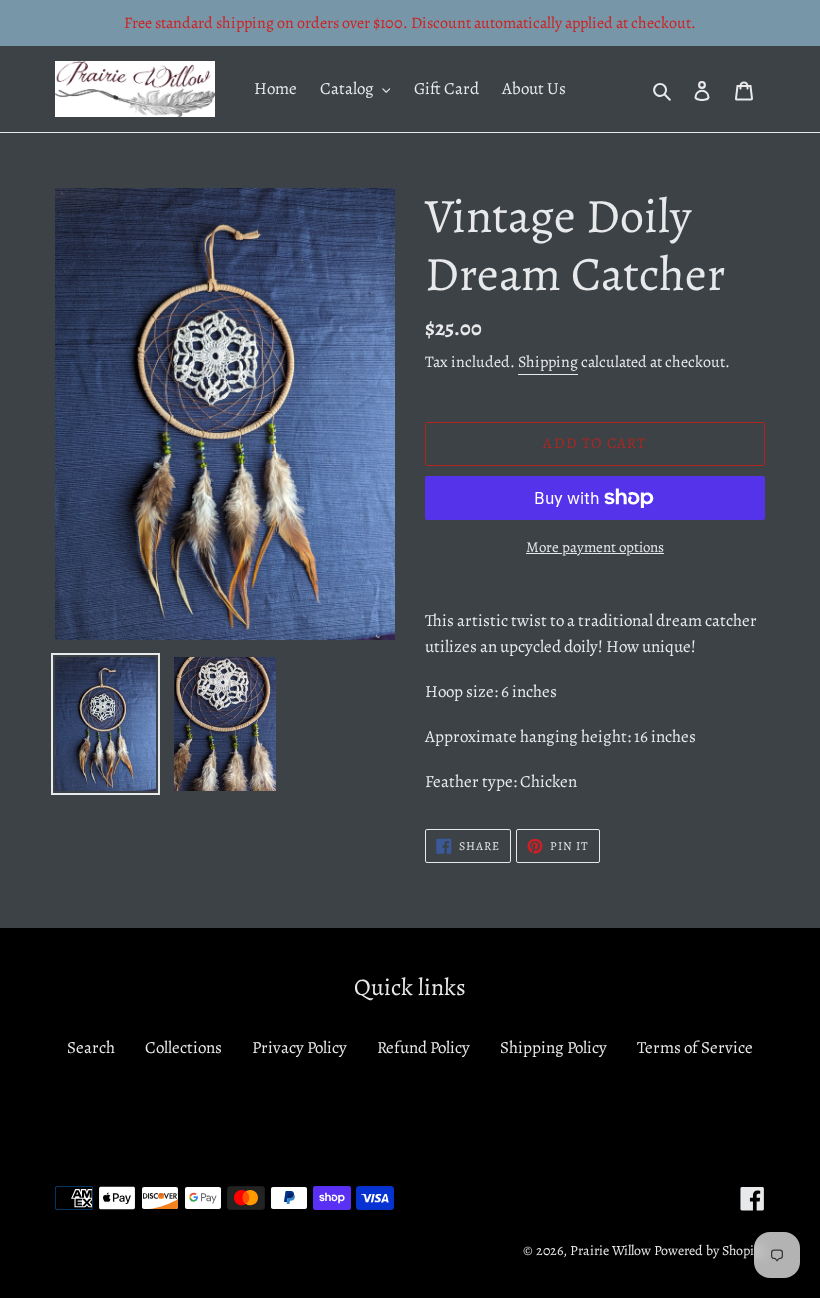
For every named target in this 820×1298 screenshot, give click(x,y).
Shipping (548, 362)
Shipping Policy (553, 1047)
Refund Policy (423, 1047)
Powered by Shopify (709, 1250)
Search (91, 1047)
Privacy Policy (299, 1047)
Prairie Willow (610, 1250)
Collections (183, 1047)
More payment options (595, 547)
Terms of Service (695, 1047)
